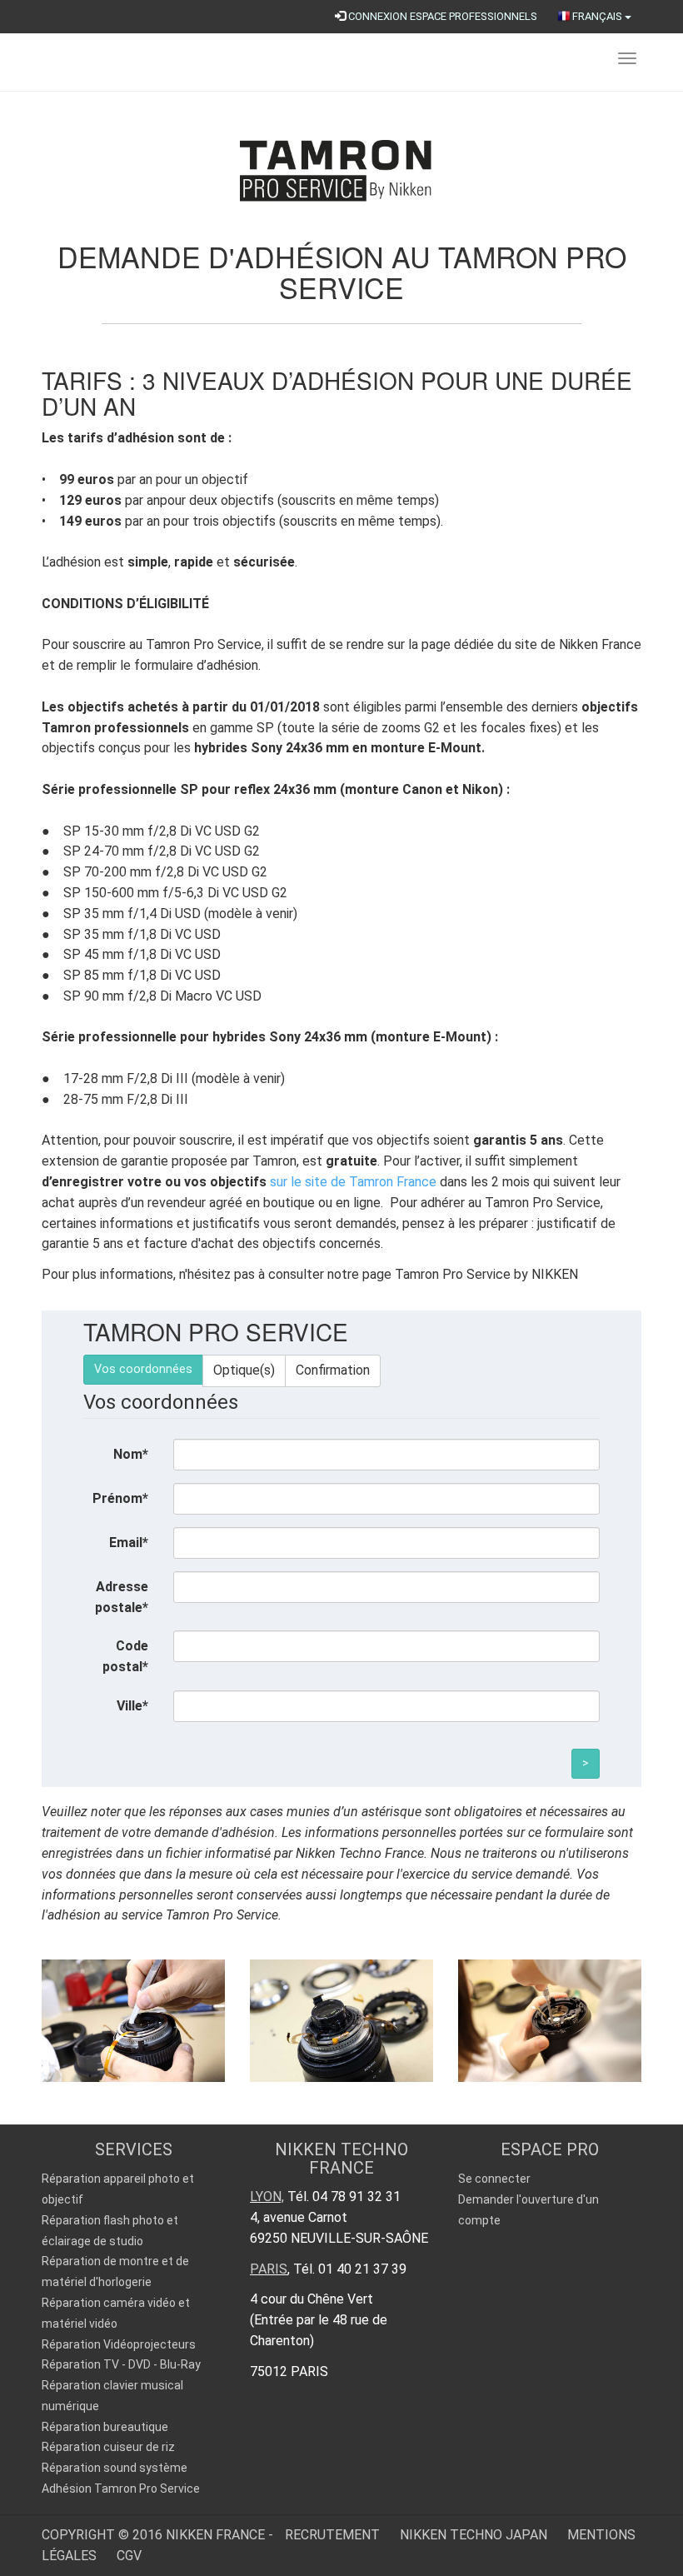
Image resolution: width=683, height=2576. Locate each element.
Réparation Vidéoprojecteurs (119, 2344)
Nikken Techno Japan (475, 2535)
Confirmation (333, 1370)
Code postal (125, 1656)
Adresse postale (122, 1597)
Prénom (120, 1498)
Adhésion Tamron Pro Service (121, 2489)
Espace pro (550, 2149)
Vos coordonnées (143, 1369)
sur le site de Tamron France (353, 1182)
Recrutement (334, 2535)
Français (598, 16)
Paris (269, 2269)
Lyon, (267, 2197)
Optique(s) (244, 1370)
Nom (131, 1454)
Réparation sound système (115, 2468)
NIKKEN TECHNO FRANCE (341, 2159)
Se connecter (494, 2179)
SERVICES (134, 2149)
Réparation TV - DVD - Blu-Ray (121, 2364)
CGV (129, 2556)
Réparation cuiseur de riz (108, 2447)
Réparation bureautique (105, 2427)
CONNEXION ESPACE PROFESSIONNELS (441, 16)
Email (129, 1543)
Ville (132, 1706)
